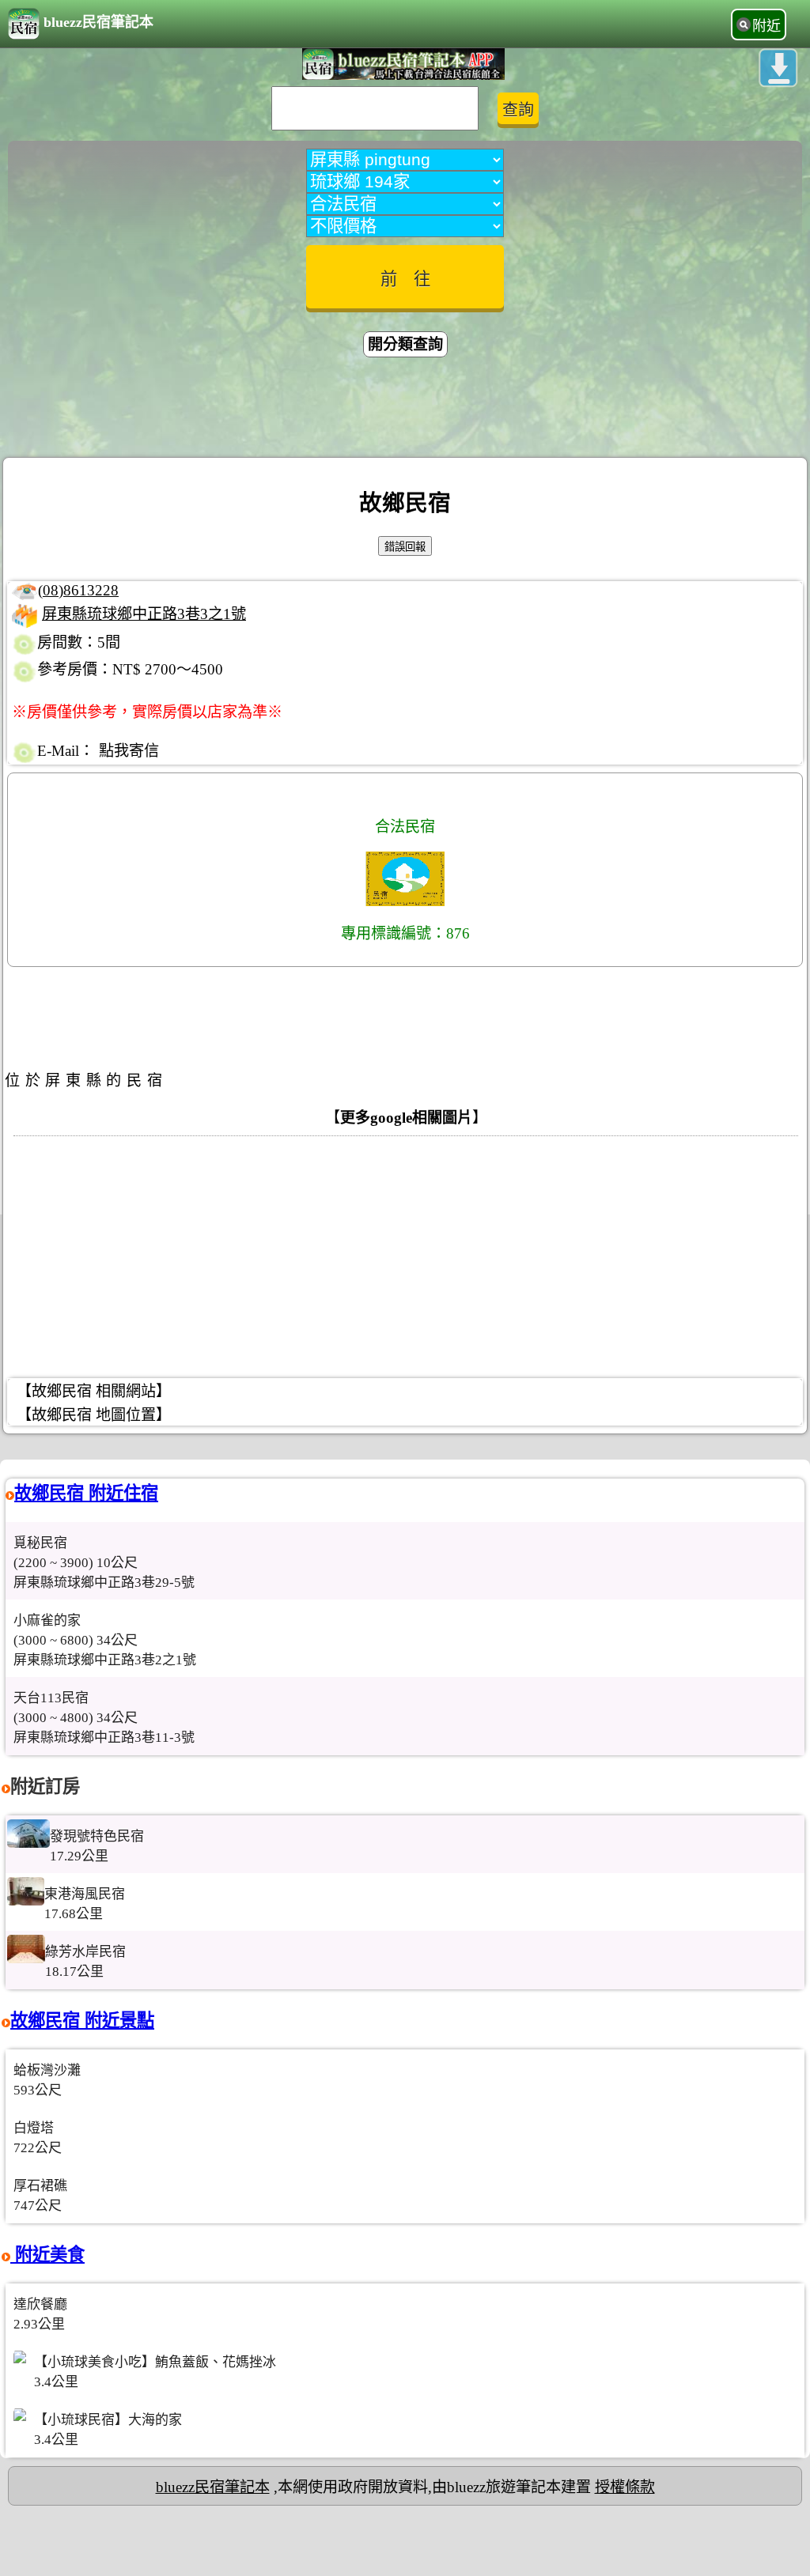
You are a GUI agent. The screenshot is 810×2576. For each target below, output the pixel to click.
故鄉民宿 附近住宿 (86, 1493)
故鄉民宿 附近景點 (82, 2021)
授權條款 (625, 2487)
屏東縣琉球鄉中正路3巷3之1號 (144, 614)
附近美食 (47, 2255)
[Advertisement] (405, 410)
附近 (766, 26)
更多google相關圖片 (406, 1118)
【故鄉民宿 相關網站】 (94, 1391)
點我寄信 (129, 751)
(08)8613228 (78, 590)
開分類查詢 (405, 344)
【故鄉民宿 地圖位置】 (94, 1415)
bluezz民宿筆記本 (98, 22)
